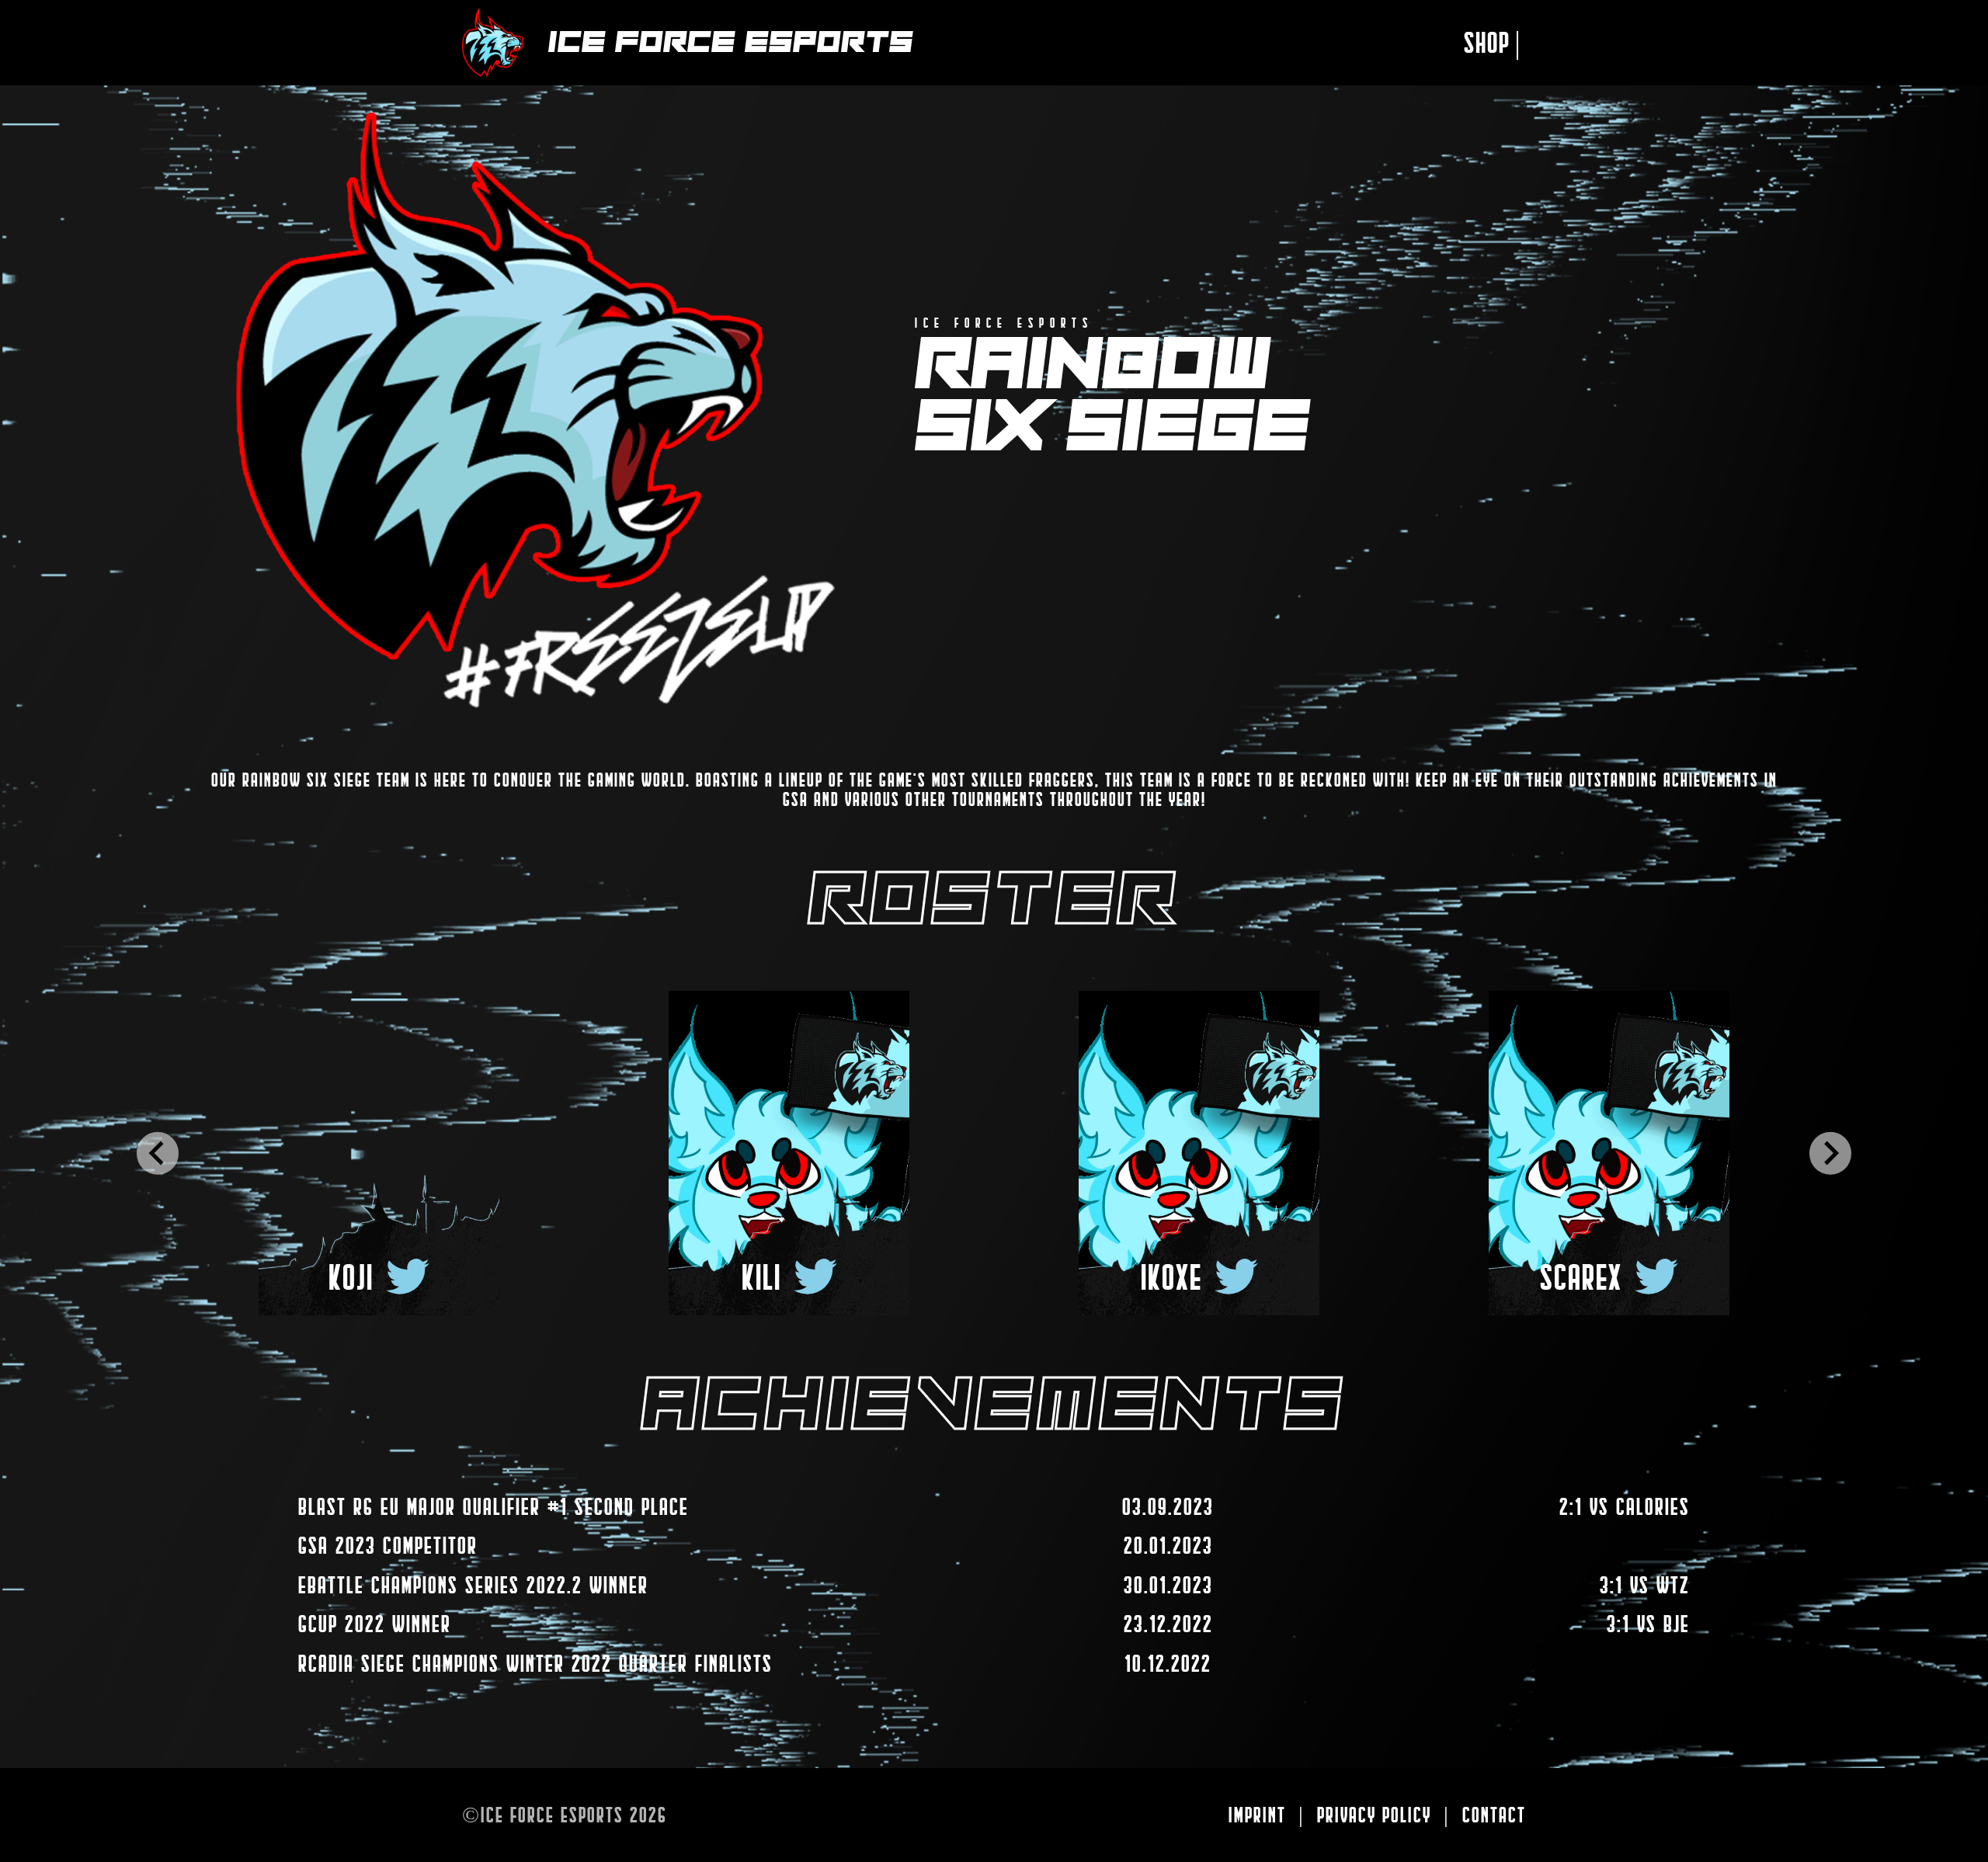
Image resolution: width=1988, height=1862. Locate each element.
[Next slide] (1830, 1153)
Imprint (1257, 1815)
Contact (1494, 1815)
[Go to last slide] (158, 1153)
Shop (1493, 42)
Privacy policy (1374, 1815)
